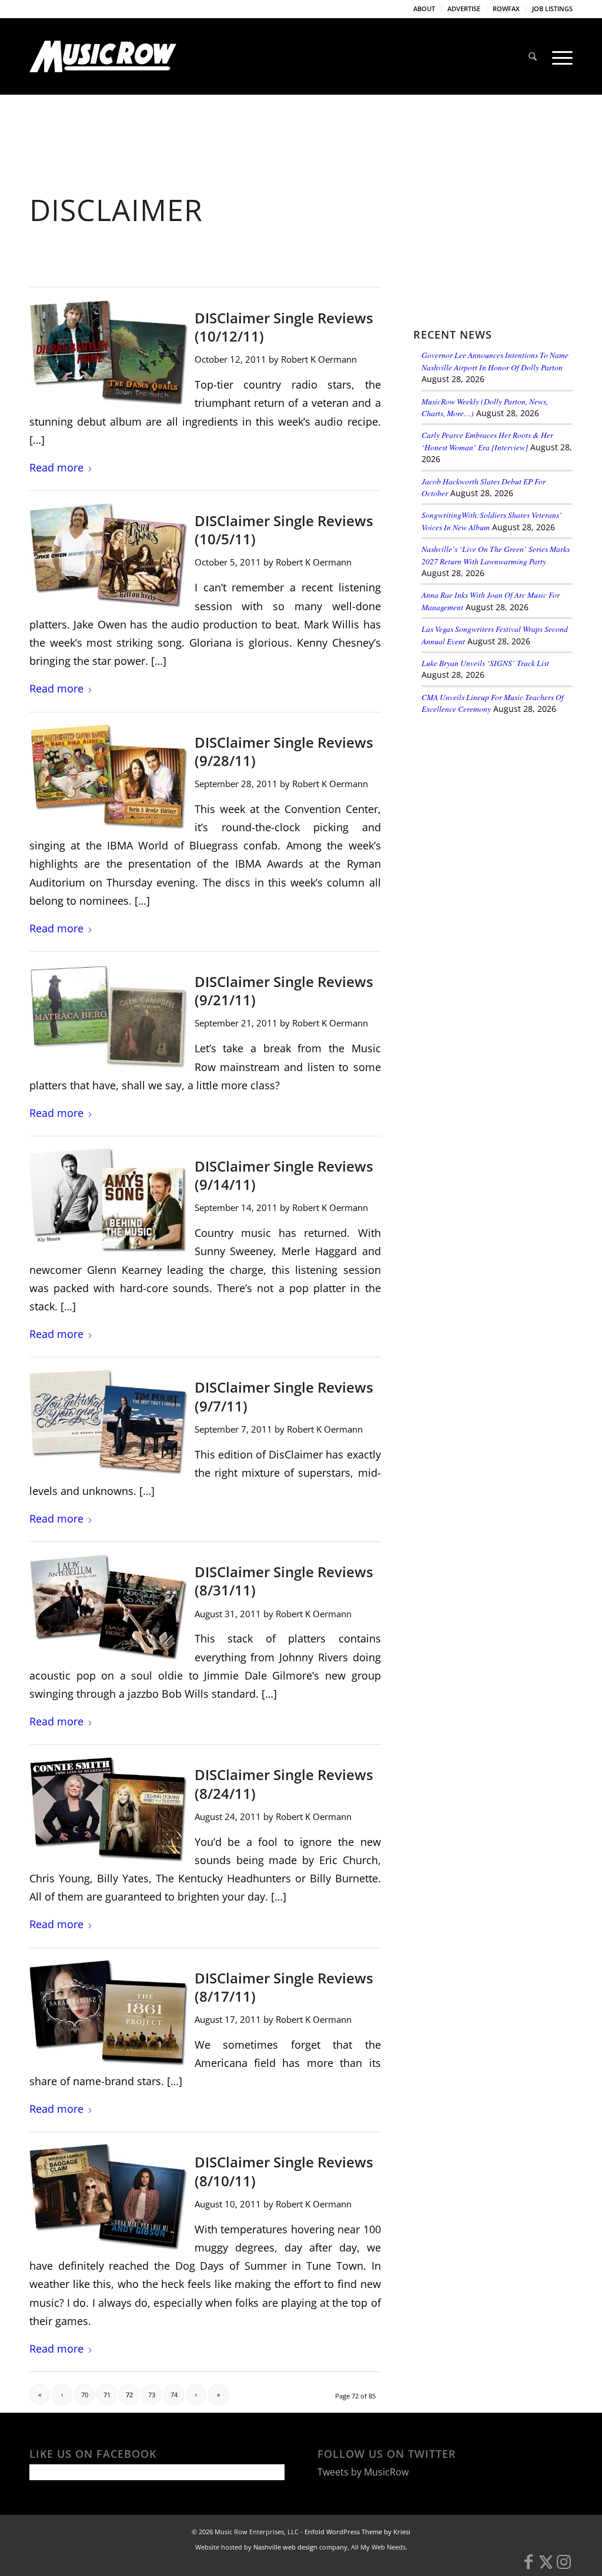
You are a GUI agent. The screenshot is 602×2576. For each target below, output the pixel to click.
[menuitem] (424, 9)
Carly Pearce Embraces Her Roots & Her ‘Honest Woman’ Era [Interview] (487, 441)
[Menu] (558, 56)
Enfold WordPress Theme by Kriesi (357, 2532)
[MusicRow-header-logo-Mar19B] (103, 56)
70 (85, 2395)
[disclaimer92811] (108, 777)
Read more (56, 467)
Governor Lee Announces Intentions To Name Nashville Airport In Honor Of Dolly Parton (495, 361)
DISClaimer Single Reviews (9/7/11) (284, 1396)
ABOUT (424, 9)
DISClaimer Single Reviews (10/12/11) (284, 327)
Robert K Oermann (319, 359)
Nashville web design (285, 2547)
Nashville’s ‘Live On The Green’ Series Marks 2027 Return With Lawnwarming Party (496, 555)
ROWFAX (506, 9)
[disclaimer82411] (108, 1809)
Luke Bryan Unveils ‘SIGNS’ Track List (485, 663)
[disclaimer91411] (108, 1201)
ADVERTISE (464, 9)
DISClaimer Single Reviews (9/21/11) (284, 991)
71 (107, 2395)
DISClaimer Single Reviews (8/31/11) (284, 1581)
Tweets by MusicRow (363, 2472)
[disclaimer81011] (108, 2197)
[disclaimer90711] (108, 1422)
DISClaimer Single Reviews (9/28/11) (284, 751)
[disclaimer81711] (108, 2013)
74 (174, 2395)
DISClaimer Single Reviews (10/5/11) (284, 530)
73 (152, 2395)
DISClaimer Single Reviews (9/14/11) (284, 1175)
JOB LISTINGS (552, 9)
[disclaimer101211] (108, 352)
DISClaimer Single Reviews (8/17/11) (284, 1987)
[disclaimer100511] (108, 555)
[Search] (533, 56)
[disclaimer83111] (108, 1606)
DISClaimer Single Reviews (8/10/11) (284, 2171)
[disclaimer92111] (108, 1016)
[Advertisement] (501, 805)
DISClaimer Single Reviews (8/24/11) (284, 1784)
